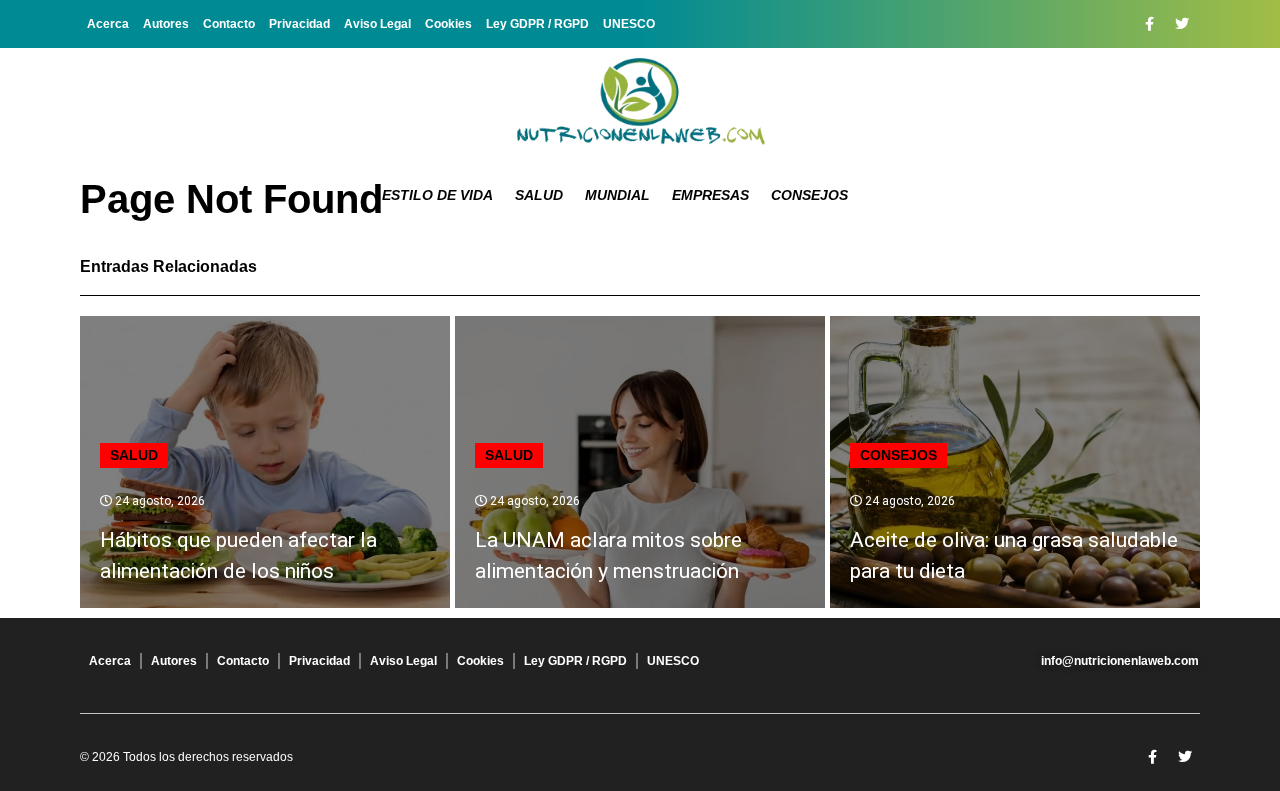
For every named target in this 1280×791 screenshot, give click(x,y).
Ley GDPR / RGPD (537, 24)
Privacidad (299, 24)
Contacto (229, 24)
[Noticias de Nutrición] (640, 105)
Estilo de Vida (437, 195)
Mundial (617, 195)
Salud (539, 195)
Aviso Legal (377, 24)
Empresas (710, 195)
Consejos (809, 195)
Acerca (108, 24)
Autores (166, 24)
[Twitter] (1182, 24)
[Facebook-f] (1149, 24)
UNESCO (629, 24)
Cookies (448, 24)
